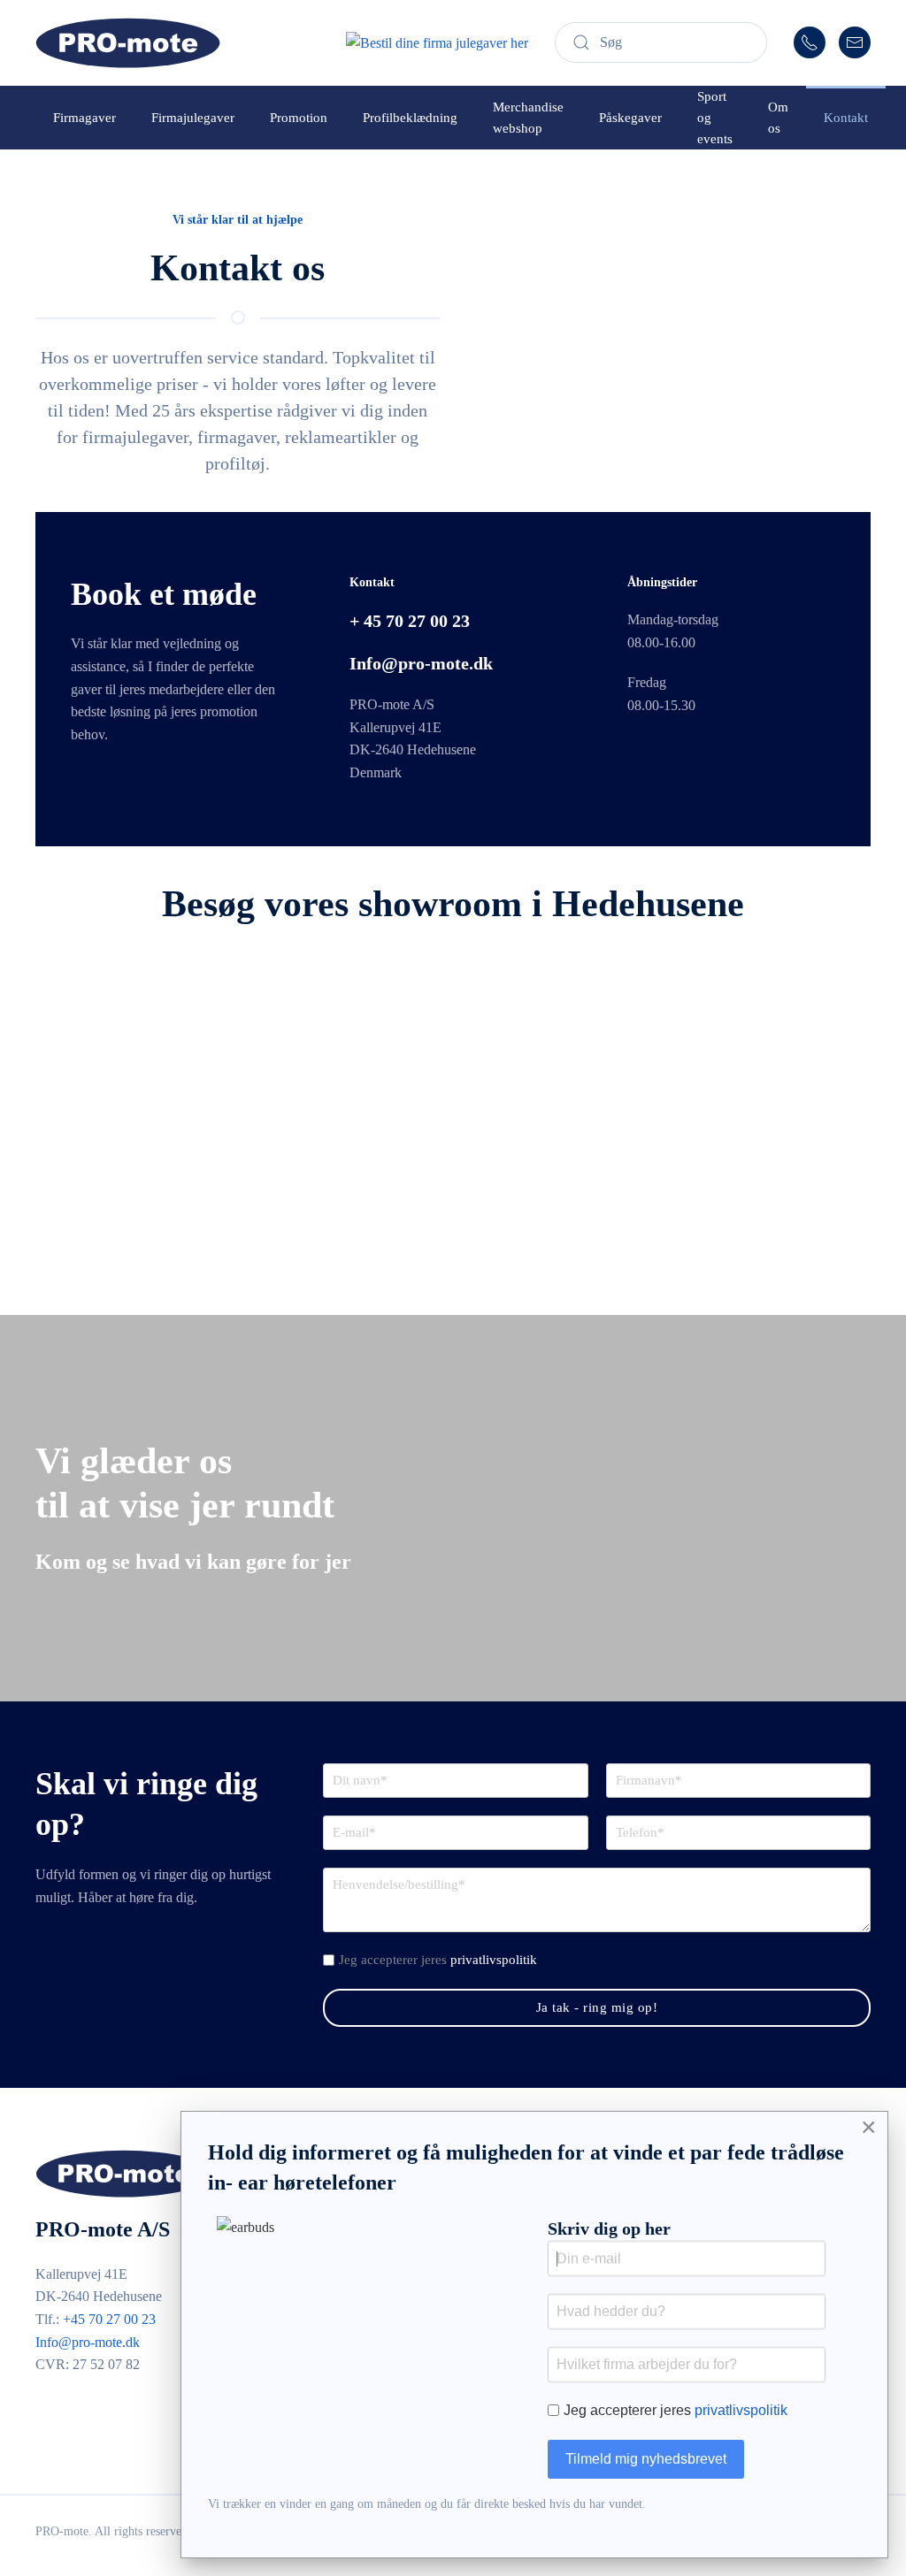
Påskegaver (630, 118)
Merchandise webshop (528, 118)
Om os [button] (778, 118)
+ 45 (410, 621)
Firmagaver (84, 118)
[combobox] (661, 42)
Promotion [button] (299, 118)
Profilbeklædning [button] (410, 118)
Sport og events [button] (715, 118)
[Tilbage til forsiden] (128, 43)
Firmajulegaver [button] (193, 118)
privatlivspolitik (494, 1960)
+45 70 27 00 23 (109, 2319)
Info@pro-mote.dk (88, 2342)
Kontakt (846, 118)
